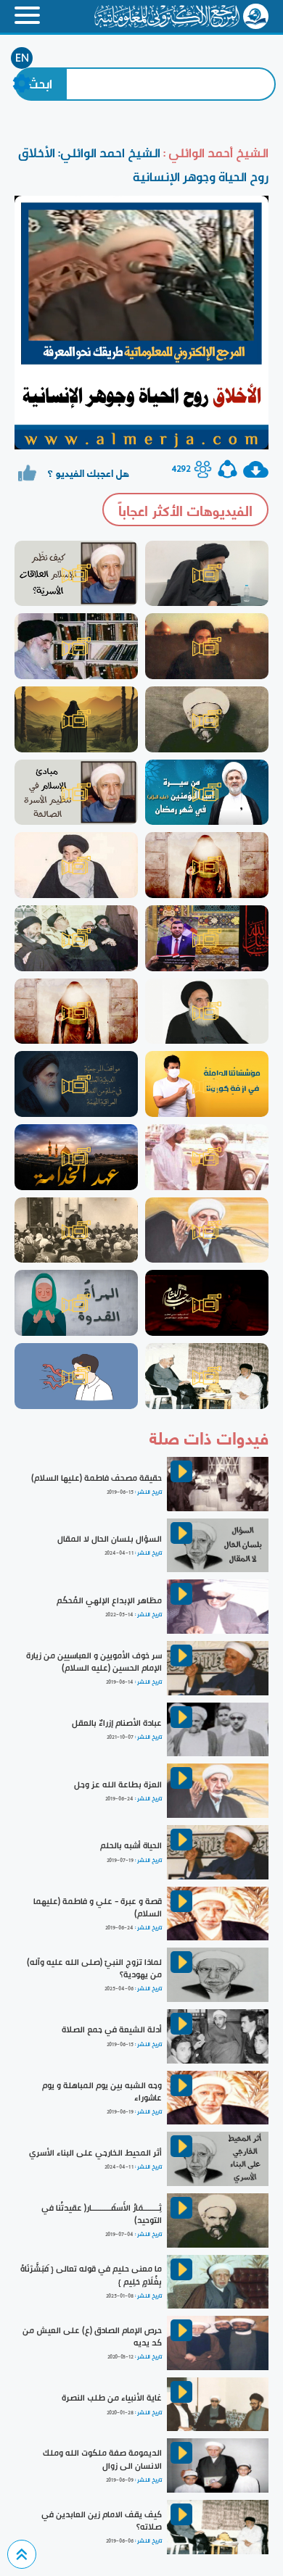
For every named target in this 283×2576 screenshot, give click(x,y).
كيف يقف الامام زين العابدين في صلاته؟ (102, 2521)
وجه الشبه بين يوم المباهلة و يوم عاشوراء (102, 2091)
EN (22, 58)
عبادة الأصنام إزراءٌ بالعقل (117, 1723)
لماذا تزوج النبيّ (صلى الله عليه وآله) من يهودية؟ (94, 1968)
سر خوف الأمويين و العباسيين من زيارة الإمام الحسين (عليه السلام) (94, 1662)
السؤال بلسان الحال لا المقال (110, 1539)
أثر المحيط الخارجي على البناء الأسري (95, 2153)
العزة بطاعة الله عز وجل (118, 1784)
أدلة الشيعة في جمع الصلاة (112, 2029)
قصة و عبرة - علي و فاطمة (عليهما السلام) (98, 1907)
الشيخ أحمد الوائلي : (214, 153)
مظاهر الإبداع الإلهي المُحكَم (109, 1600)
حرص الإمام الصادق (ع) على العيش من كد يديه (92, 2336)
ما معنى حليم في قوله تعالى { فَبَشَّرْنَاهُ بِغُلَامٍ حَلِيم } (91, 2275)
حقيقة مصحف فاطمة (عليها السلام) (97, 1478)
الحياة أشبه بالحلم (131, 1845)
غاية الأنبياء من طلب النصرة (112, 2398)
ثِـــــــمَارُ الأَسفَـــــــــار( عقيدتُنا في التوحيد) (102, 2214)
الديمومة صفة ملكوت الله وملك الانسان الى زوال (102, 2459)
